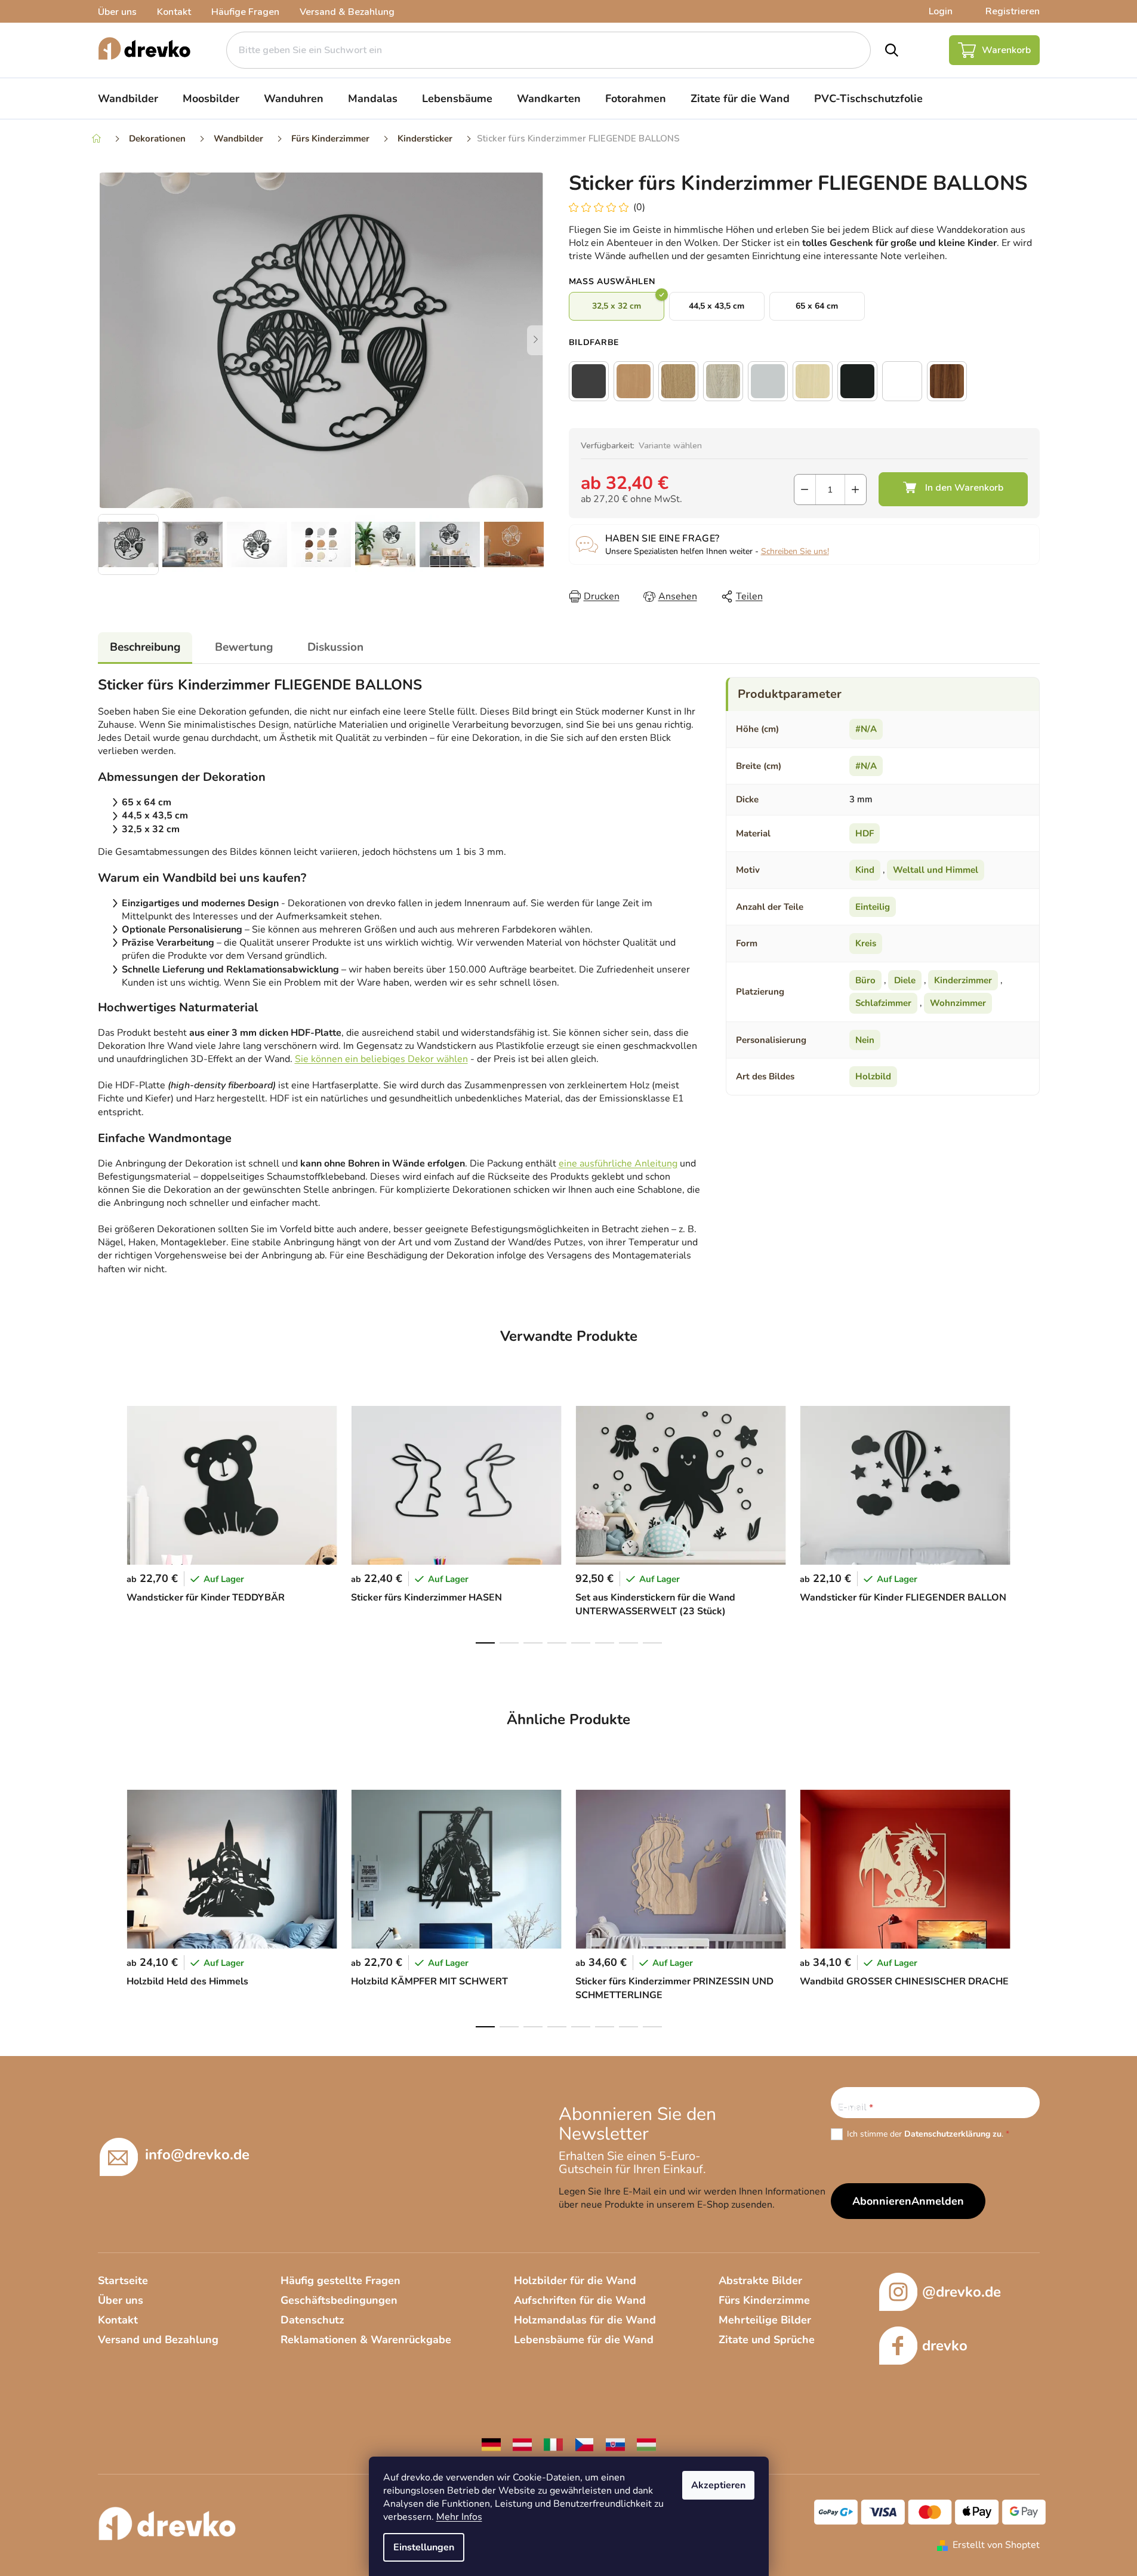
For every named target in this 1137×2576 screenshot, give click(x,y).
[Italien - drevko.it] (553, 2444)
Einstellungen (424, 2547)
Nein (865, 1040)
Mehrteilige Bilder (765, 2320)
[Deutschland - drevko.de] (491, 2444)
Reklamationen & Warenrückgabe (366, 2340)
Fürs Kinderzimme (764, 2300)
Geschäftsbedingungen (339, 2300)
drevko (945, 2346)
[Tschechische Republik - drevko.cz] (584, 2444)
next (1030, 1521)
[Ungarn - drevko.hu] (646, 2444)
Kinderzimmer (963, 980)
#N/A (866, 729)
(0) (639, 207)
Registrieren (1013, 11)
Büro (865, 980)
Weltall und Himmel (936, 870)
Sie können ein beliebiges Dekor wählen (381, 1059)
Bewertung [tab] (244, 647)
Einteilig (873, 907)
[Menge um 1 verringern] (805, 490)
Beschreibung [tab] (145, 647)
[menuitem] (128, 99)
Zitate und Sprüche (767, 2340)
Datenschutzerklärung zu (953, 2134)
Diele (905, 980)
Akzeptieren (718, 2485)
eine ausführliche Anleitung (618, 1164)
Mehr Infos (459, 2517)
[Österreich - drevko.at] (522, 2444)
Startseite (123, 2280)
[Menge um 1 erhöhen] (856, 490)
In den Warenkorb (953, 489)
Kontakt (174, 12)
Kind (865, 870)
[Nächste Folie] (536, 340)
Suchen (892, 50)
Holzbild (873, 1076)
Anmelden (938, 2201)
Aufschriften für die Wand (580, 2300)
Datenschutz (312, 2320)
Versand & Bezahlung (347, 12)
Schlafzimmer (883, 1003)
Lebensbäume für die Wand (584, 2340)
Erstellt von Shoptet (996, 2545)
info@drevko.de (197, 2155)
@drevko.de (962, 2292)
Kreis (866, 943)
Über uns (117, 12)
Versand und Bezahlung (158, 2340)
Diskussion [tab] (335, 647)
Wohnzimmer (958, 1003)
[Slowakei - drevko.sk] (615, 2444)
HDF (865, 833)
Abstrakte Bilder (760, 2280)
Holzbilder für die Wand (575, 2280)
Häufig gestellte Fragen (341, 2280)
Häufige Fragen (245, 12)
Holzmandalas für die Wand (585, 2320)
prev (107, 1521)
